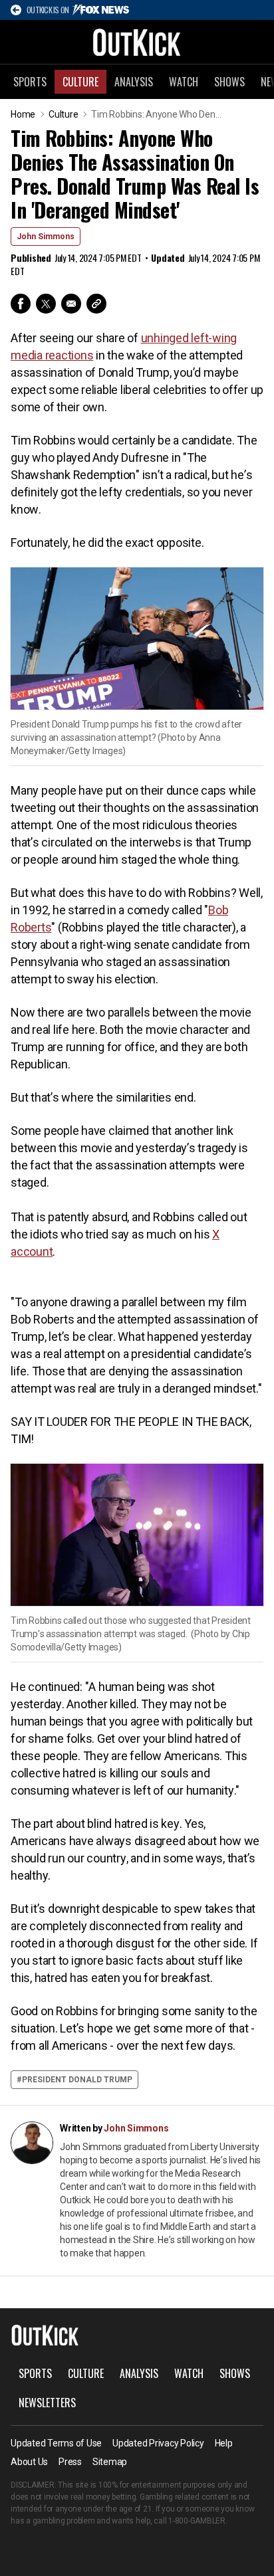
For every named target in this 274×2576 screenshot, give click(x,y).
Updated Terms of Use (56, 2443)
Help (224, 2443)
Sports (30, 82)
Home (23, 114)
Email (71, 304)
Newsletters (47, 2403)
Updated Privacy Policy (158, 2443)
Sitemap (110, 2462)
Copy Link (96, 304)
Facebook (21, 304)
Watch (184, 82)
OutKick (137, 42)
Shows (229, 82)
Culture (80, 82)
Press (70, 2462)
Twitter (46, 304)
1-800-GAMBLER (197, 2521)
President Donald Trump (77, 2080)
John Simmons (46, 237)
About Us (29, 2462)
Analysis (134, 82)
